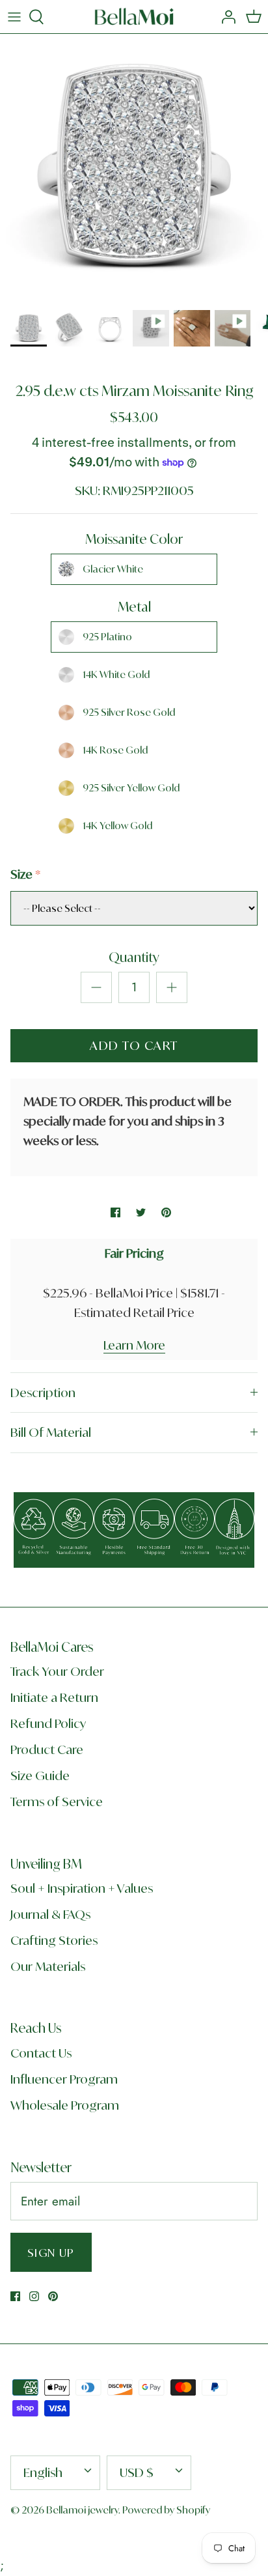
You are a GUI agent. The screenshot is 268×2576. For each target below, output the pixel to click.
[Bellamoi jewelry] (134, 17)
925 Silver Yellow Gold (131, 788)
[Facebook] (15, 2296)
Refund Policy (48, 1723)
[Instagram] (34, 2296)
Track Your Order (57, 1671)
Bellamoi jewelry (82, 2510)
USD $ (137, 2472)
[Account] (225, 17)
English (43, 2472)
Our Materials (48, 1966)
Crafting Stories (54, 1940)
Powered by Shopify (166, 2510)
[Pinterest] (53, 2296)
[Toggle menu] (14, 17)
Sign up (51, 2253)
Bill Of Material (51, 1432)
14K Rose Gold (115, 750)
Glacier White (113, 569)
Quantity (134, 957)
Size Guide (40, 1776)
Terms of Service (57, 1802)
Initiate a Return (54, 1697)
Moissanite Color (134, 539)
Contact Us (41, 2053)
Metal (134, 607)
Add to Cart (134, 1045)
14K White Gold (116, 674)
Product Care (47, 1749)
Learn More (134, 1345)
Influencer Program (64, 2079)
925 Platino (107, 637)
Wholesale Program (65, 2105)
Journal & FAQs (50, 1914)
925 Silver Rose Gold (129, 712)
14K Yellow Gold (117, 826)
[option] (134, 168)
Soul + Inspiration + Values (82, 1888)
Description (43, 1393)
